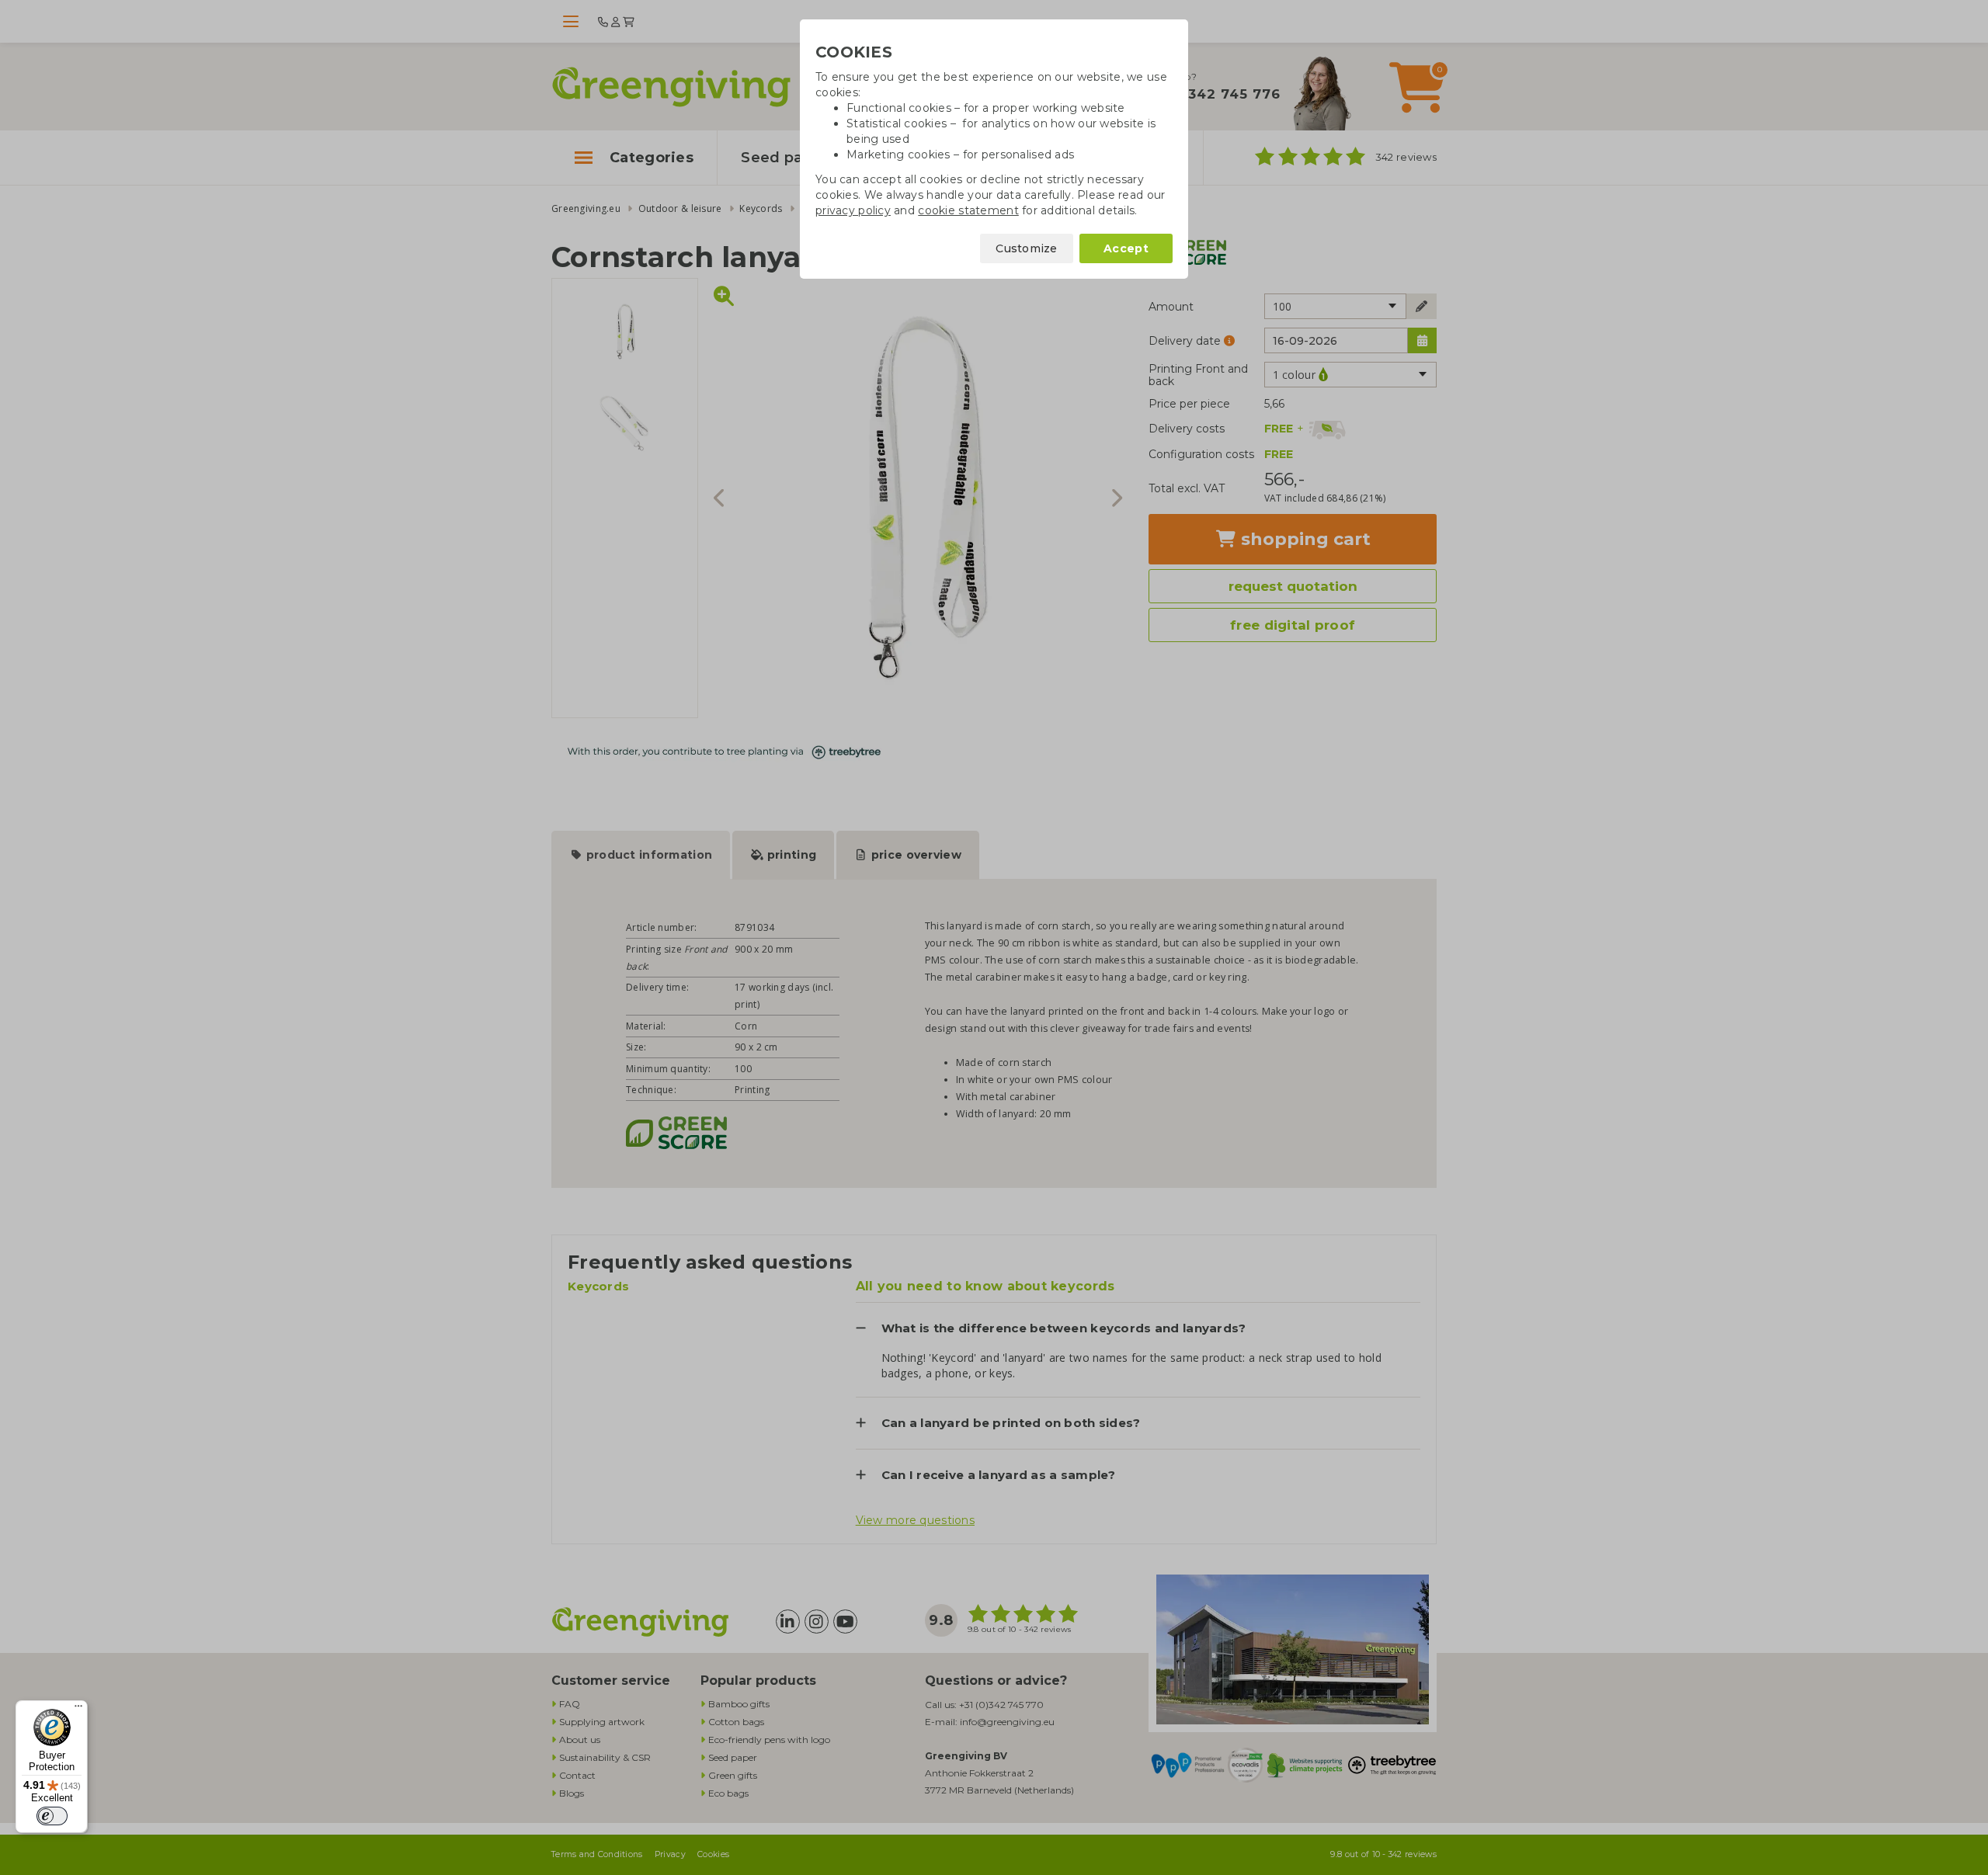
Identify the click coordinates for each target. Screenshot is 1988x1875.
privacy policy (853, 210)
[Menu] (78, 1710)
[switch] (52, 1816)
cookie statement (968, 210)
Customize (1027, 248)
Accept (1126, 248)
